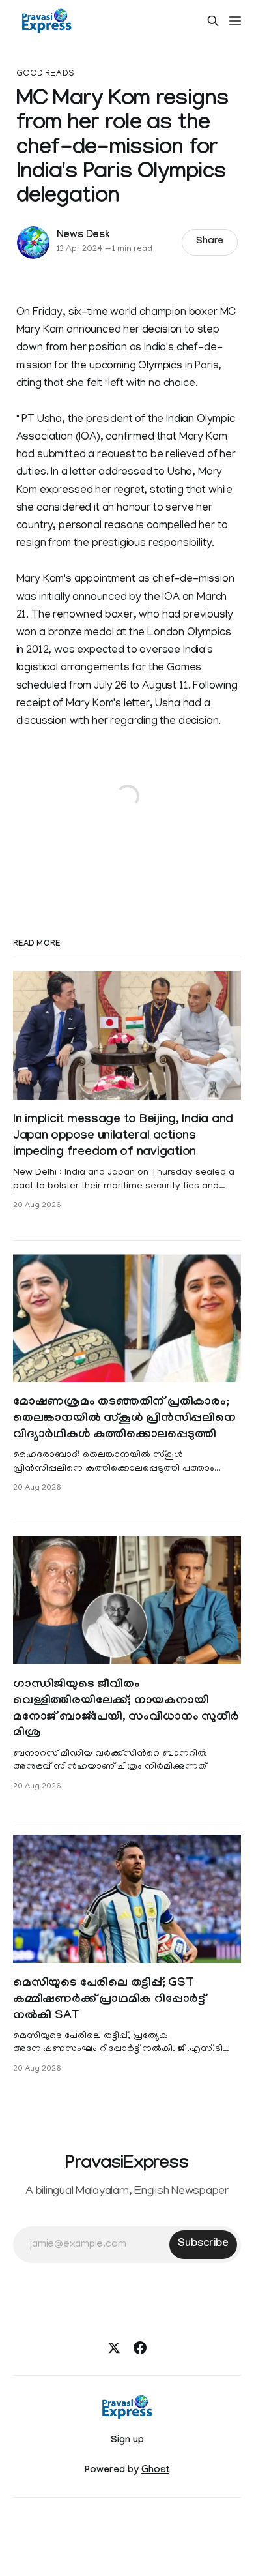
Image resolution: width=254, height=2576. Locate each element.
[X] (114, 2348)
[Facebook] (140, 2348)
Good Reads (45, 74)
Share (210, 242)
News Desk (83, 236)
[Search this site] (213, 21)
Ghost (155, 2471)
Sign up (127, 2441)
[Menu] (235, 21)
